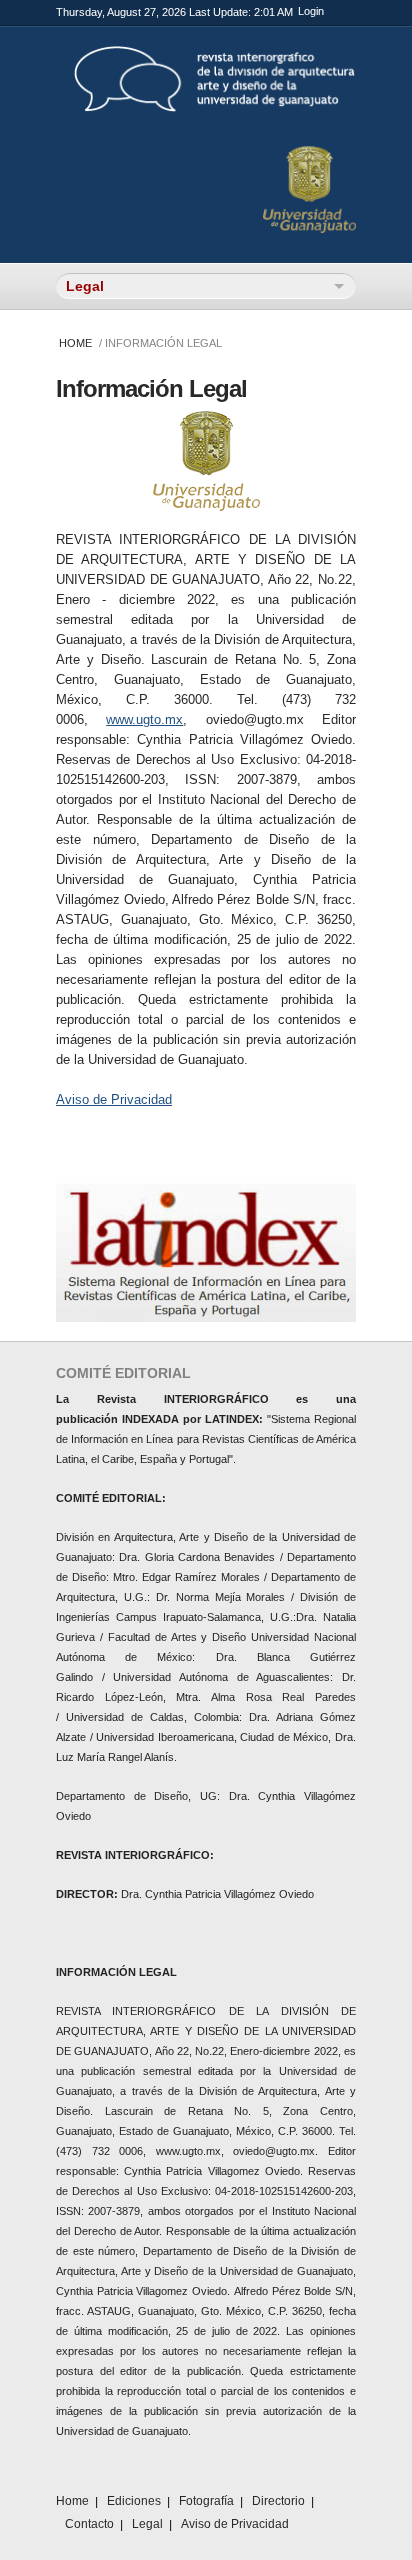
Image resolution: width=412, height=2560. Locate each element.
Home (75, 343)
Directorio (278, 2501)
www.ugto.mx (144, 719)
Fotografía (206, 2501)
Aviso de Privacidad (114, 1099)
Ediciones (134, 2501)
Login (311, 11)
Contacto (89, 2524)
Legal (147, 2524)
